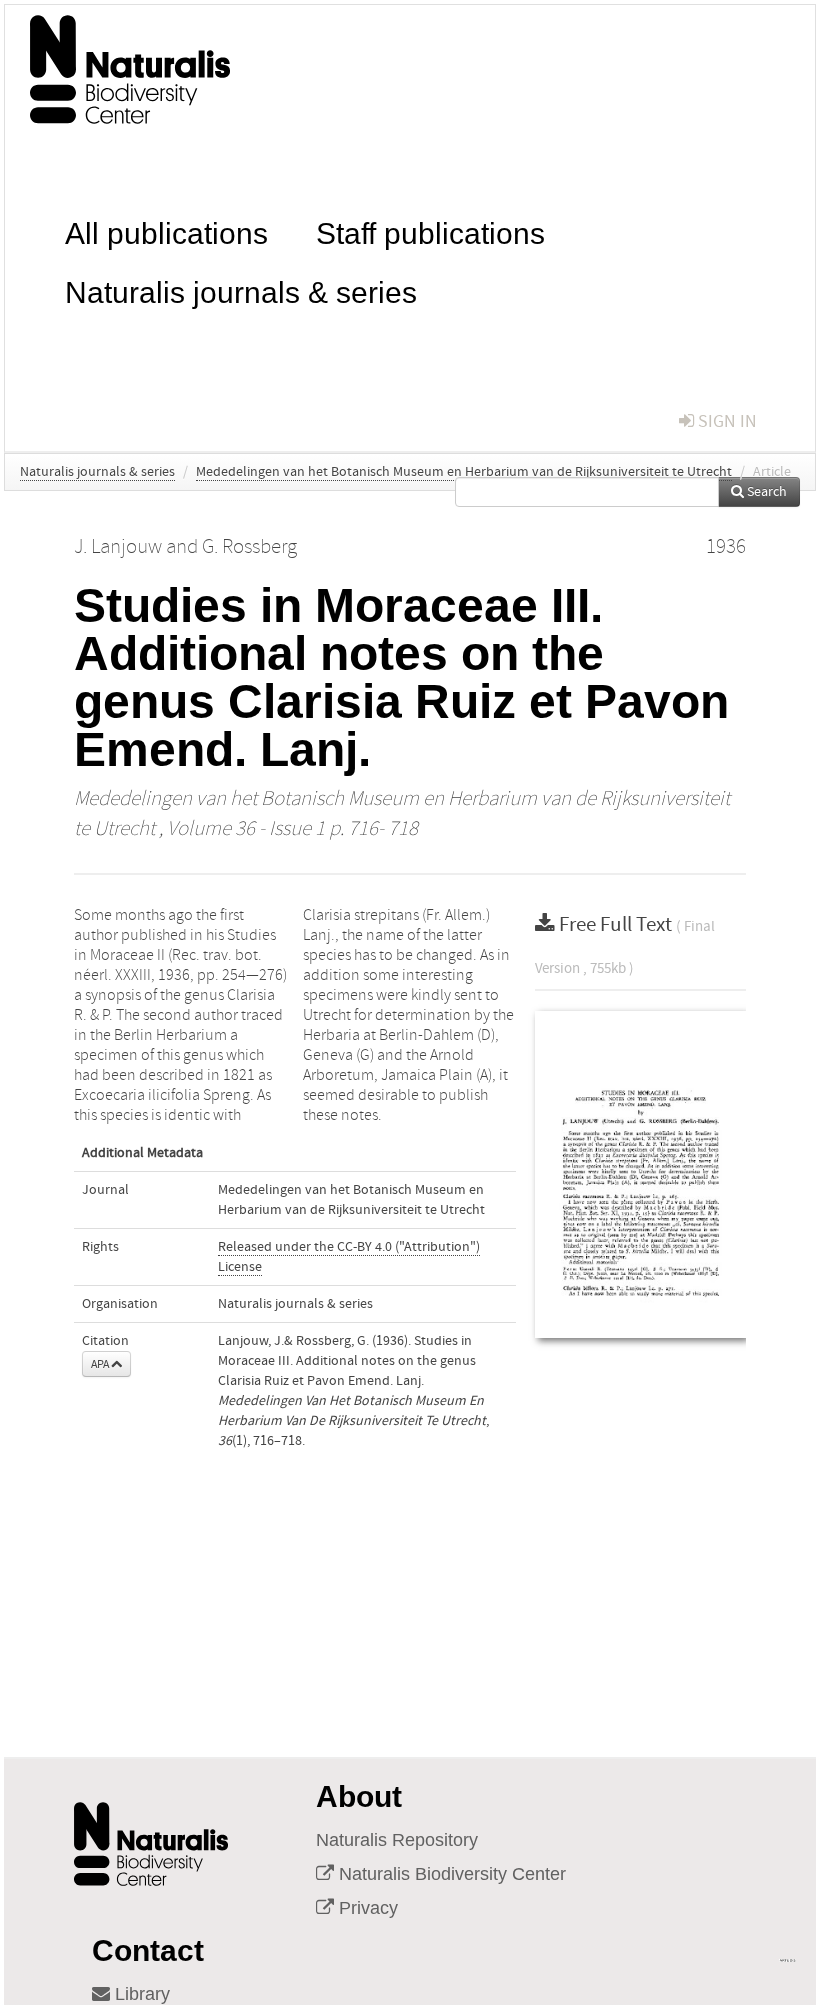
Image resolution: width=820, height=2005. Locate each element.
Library (140, 1994)
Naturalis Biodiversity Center (450, 1874)
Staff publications (430, 231)
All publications (166, 231)
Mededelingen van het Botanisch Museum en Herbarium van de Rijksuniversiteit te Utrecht (464, 472)
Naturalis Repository (397, 1840)
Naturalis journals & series (241, 290)
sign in (725, 421)
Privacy (366, 1908)
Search (765, 492)
